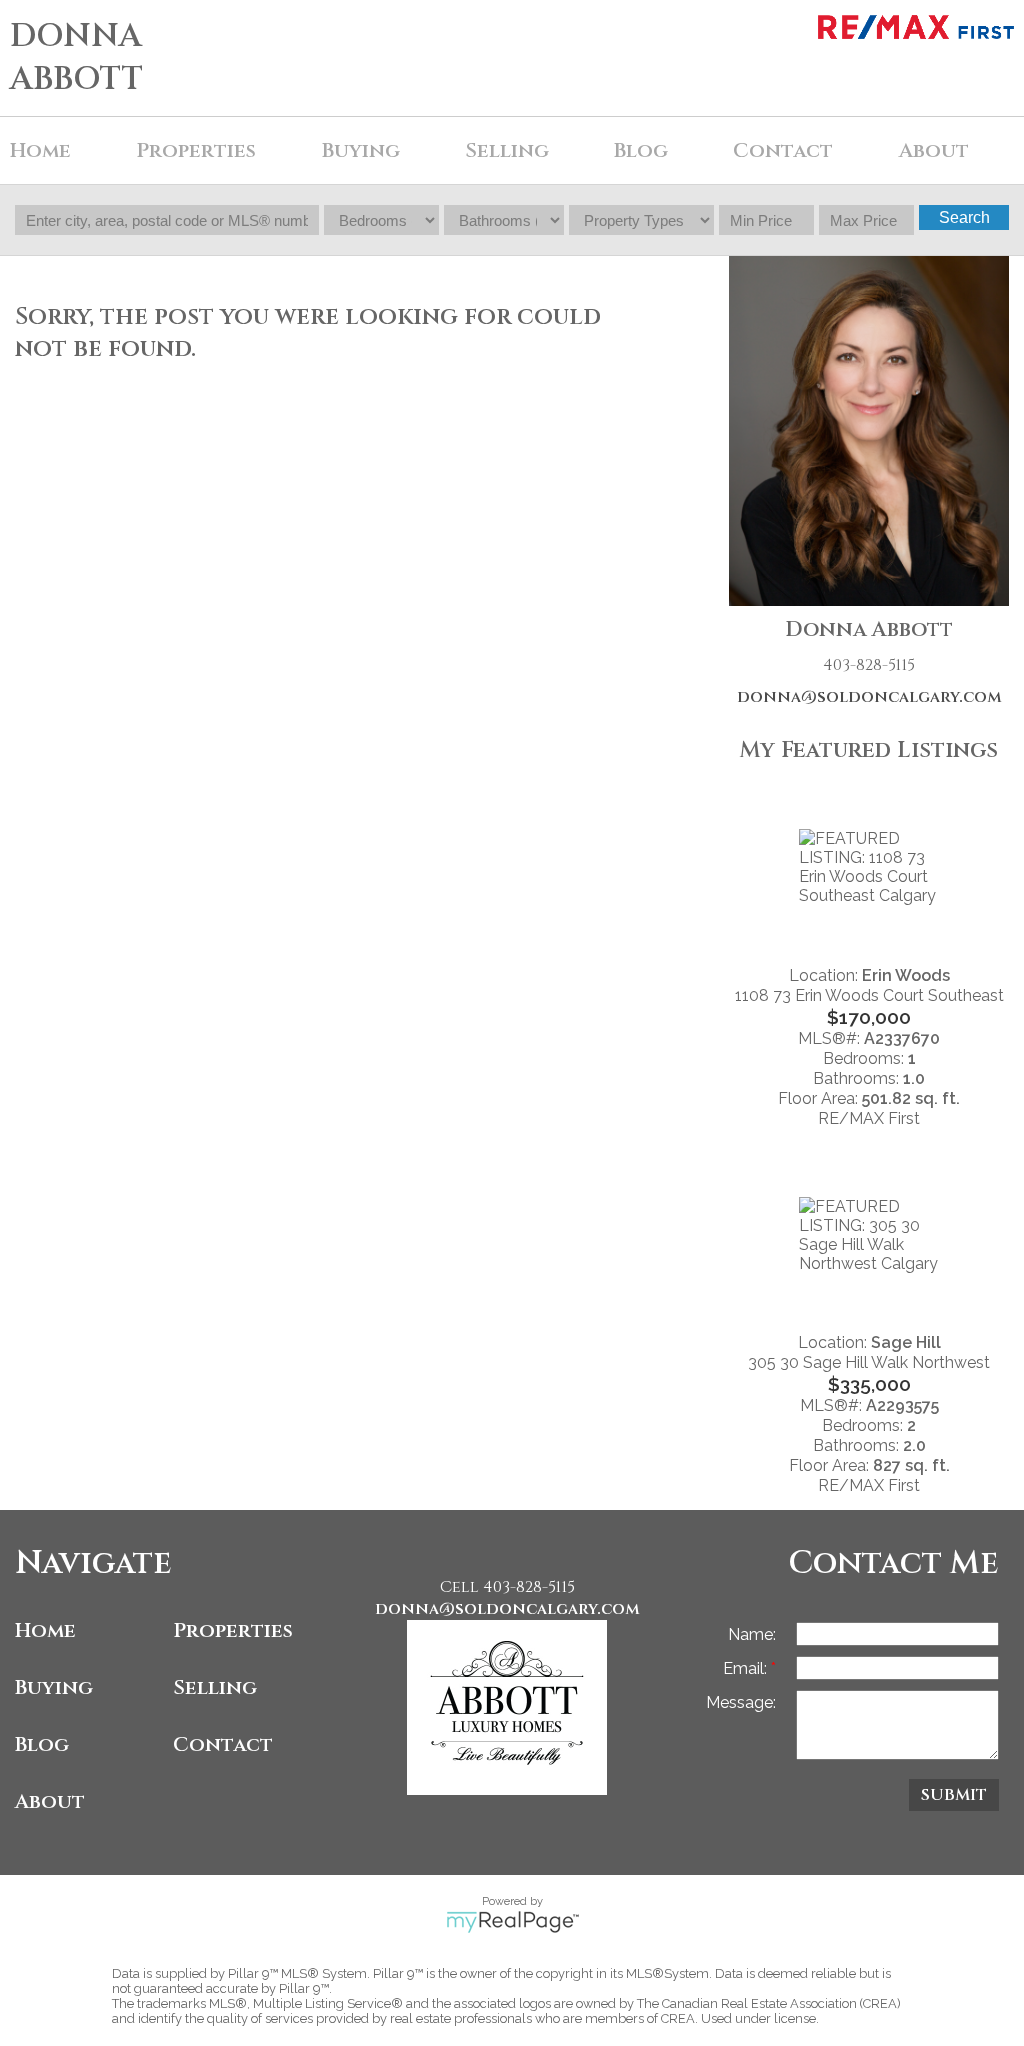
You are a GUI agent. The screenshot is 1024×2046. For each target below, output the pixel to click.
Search (964, 217)
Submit (954, 1795)
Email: (747, 1668)
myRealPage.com (512, 1922)
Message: (741, 1702)
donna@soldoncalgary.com (869, 697)
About (50, 1801)
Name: (752, 1634)
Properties (233, 1630)
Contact (783, 150)
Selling (215, 1687)
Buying (54, 1687)
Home (40, 150)
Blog (641, 150)
